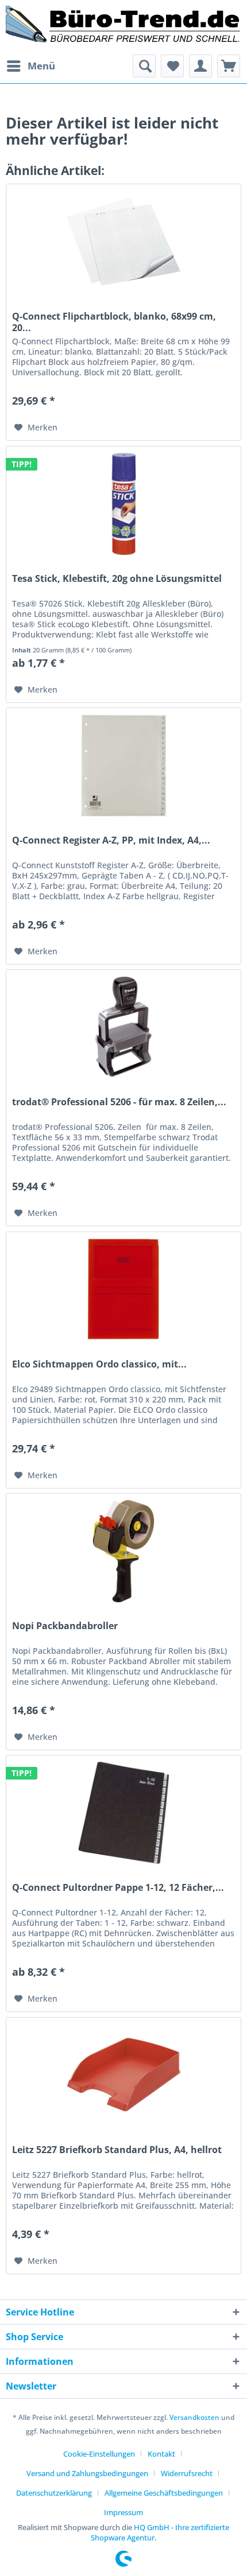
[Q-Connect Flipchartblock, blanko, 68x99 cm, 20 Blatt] (123, 242)
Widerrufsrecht (187, 2473)
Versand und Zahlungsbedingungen (87, 2473)
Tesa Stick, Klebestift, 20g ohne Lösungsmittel (117, 579)
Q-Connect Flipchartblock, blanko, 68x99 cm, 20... (114, 322)
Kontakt (161, 2454)
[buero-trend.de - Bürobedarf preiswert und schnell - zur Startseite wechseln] (123, 27)
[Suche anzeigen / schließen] (144, 66)
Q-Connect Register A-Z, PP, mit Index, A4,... (111, 840)
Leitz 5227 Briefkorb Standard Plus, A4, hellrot (117, 2150)
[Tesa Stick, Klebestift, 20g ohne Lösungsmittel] (123, 504)
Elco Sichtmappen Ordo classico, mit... (99, 1364)
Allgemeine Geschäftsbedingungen (164, 2493)
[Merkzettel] (172, 66)
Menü (41, 66)
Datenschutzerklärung (54, 2493)
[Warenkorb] (229, 66)
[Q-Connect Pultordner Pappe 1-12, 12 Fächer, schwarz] (123, 1813)
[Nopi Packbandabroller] (123, 1551)
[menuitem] (30, 66)
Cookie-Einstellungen (99, 2454)
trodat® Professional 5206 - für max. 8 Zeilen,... (119, 1102)
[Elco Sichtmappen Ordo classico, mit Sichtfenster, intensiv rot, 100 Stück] (123, 1289)
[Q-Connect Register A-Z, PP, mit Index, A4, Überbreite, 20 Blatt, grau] (123, 766)
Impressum (123, 2512)
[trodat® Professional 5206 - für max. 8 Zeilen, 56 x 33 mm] (123, 1027)
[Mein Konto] (200, 66)
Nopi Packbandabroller (65, 1626)
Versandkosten (194, 2417)
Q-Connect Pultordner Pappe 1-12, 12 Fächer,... (118, 1888)
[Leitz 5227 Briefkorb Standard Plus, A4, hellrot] (123, 2075)
